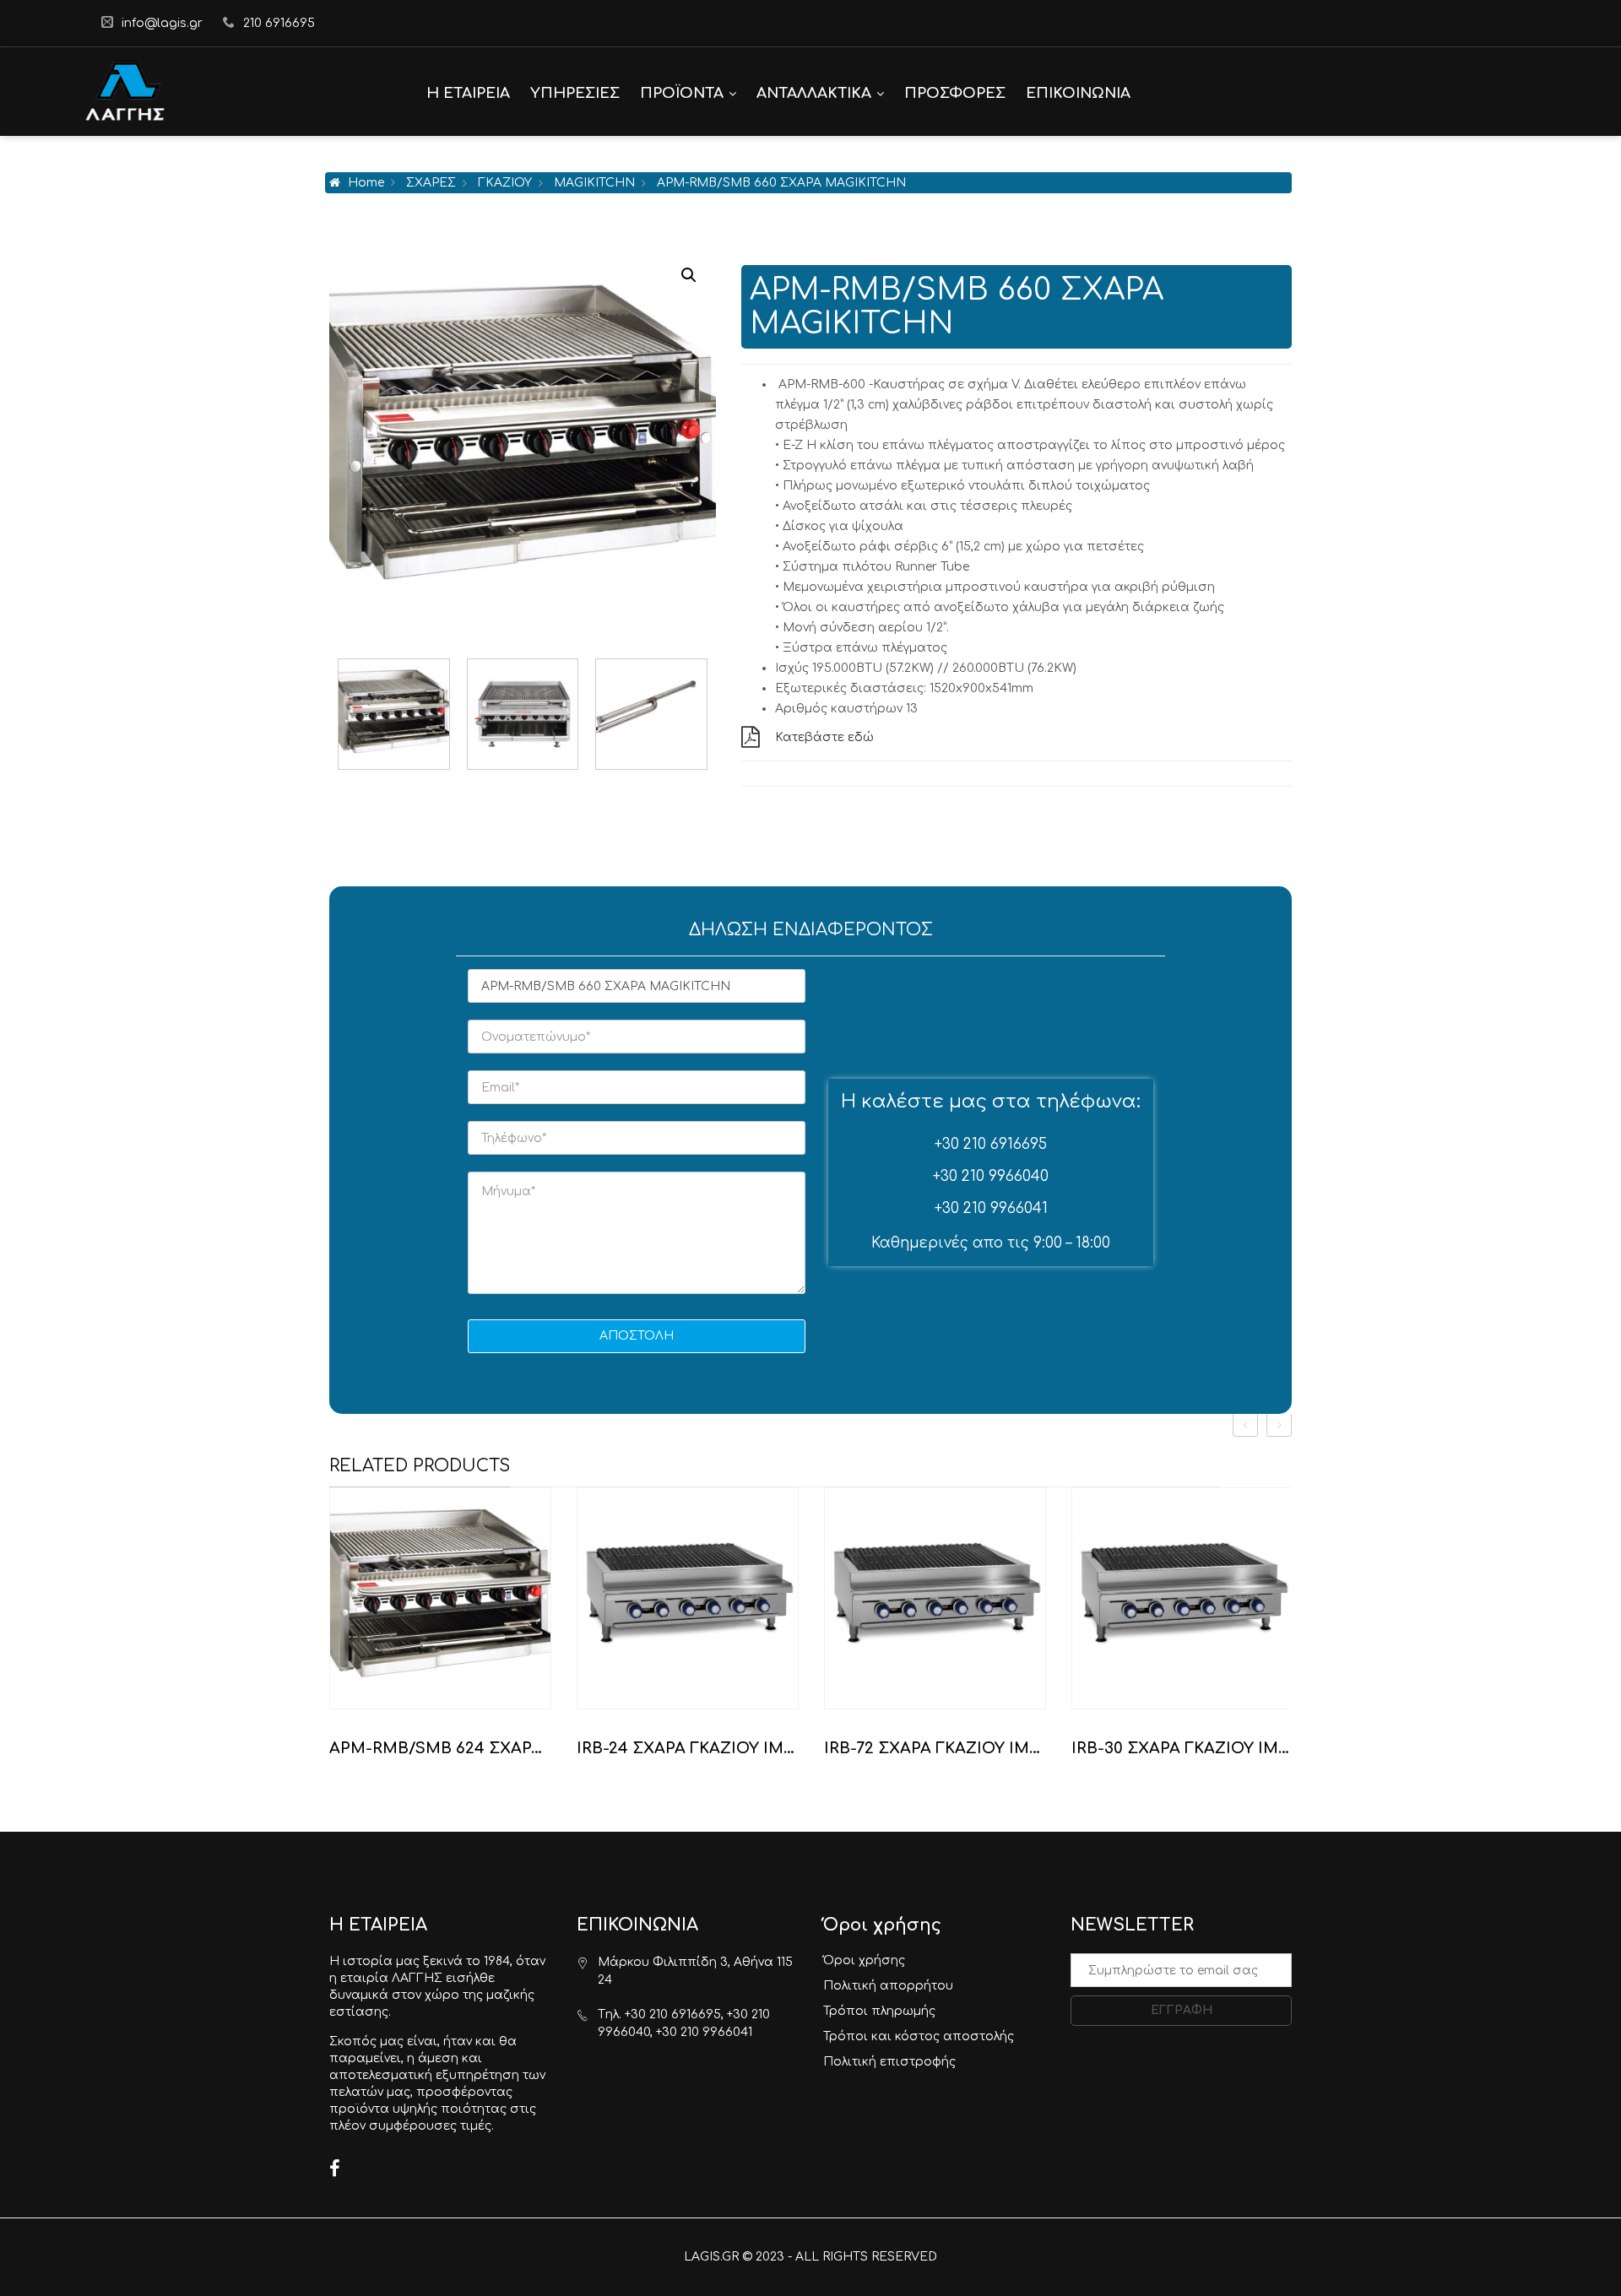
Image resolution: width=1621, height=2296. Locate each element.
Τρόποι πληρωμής (879, 2011)
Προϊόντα (682, 93)
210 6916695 (279, 23)
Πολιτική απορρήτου (888, 1986)
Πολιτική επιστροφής (889, 2062)
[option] (440, 1630)
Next (707, 714)
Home (366, 183)
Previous (338, 714)
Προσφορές (955, 93)
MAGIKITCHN (594, 183)
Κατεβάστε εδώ (824, 737)
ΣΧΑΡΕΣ (431, 183)
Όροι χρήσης (864, 1960)
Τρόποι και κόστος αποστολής (919, 2036)
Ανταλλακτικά (814, 93)
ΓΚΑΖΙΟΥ (505, 183)
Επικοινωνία (1078, 93)
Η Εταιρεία (468, 93)
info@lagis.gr (162, 23)
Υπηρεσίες (575, 93)
